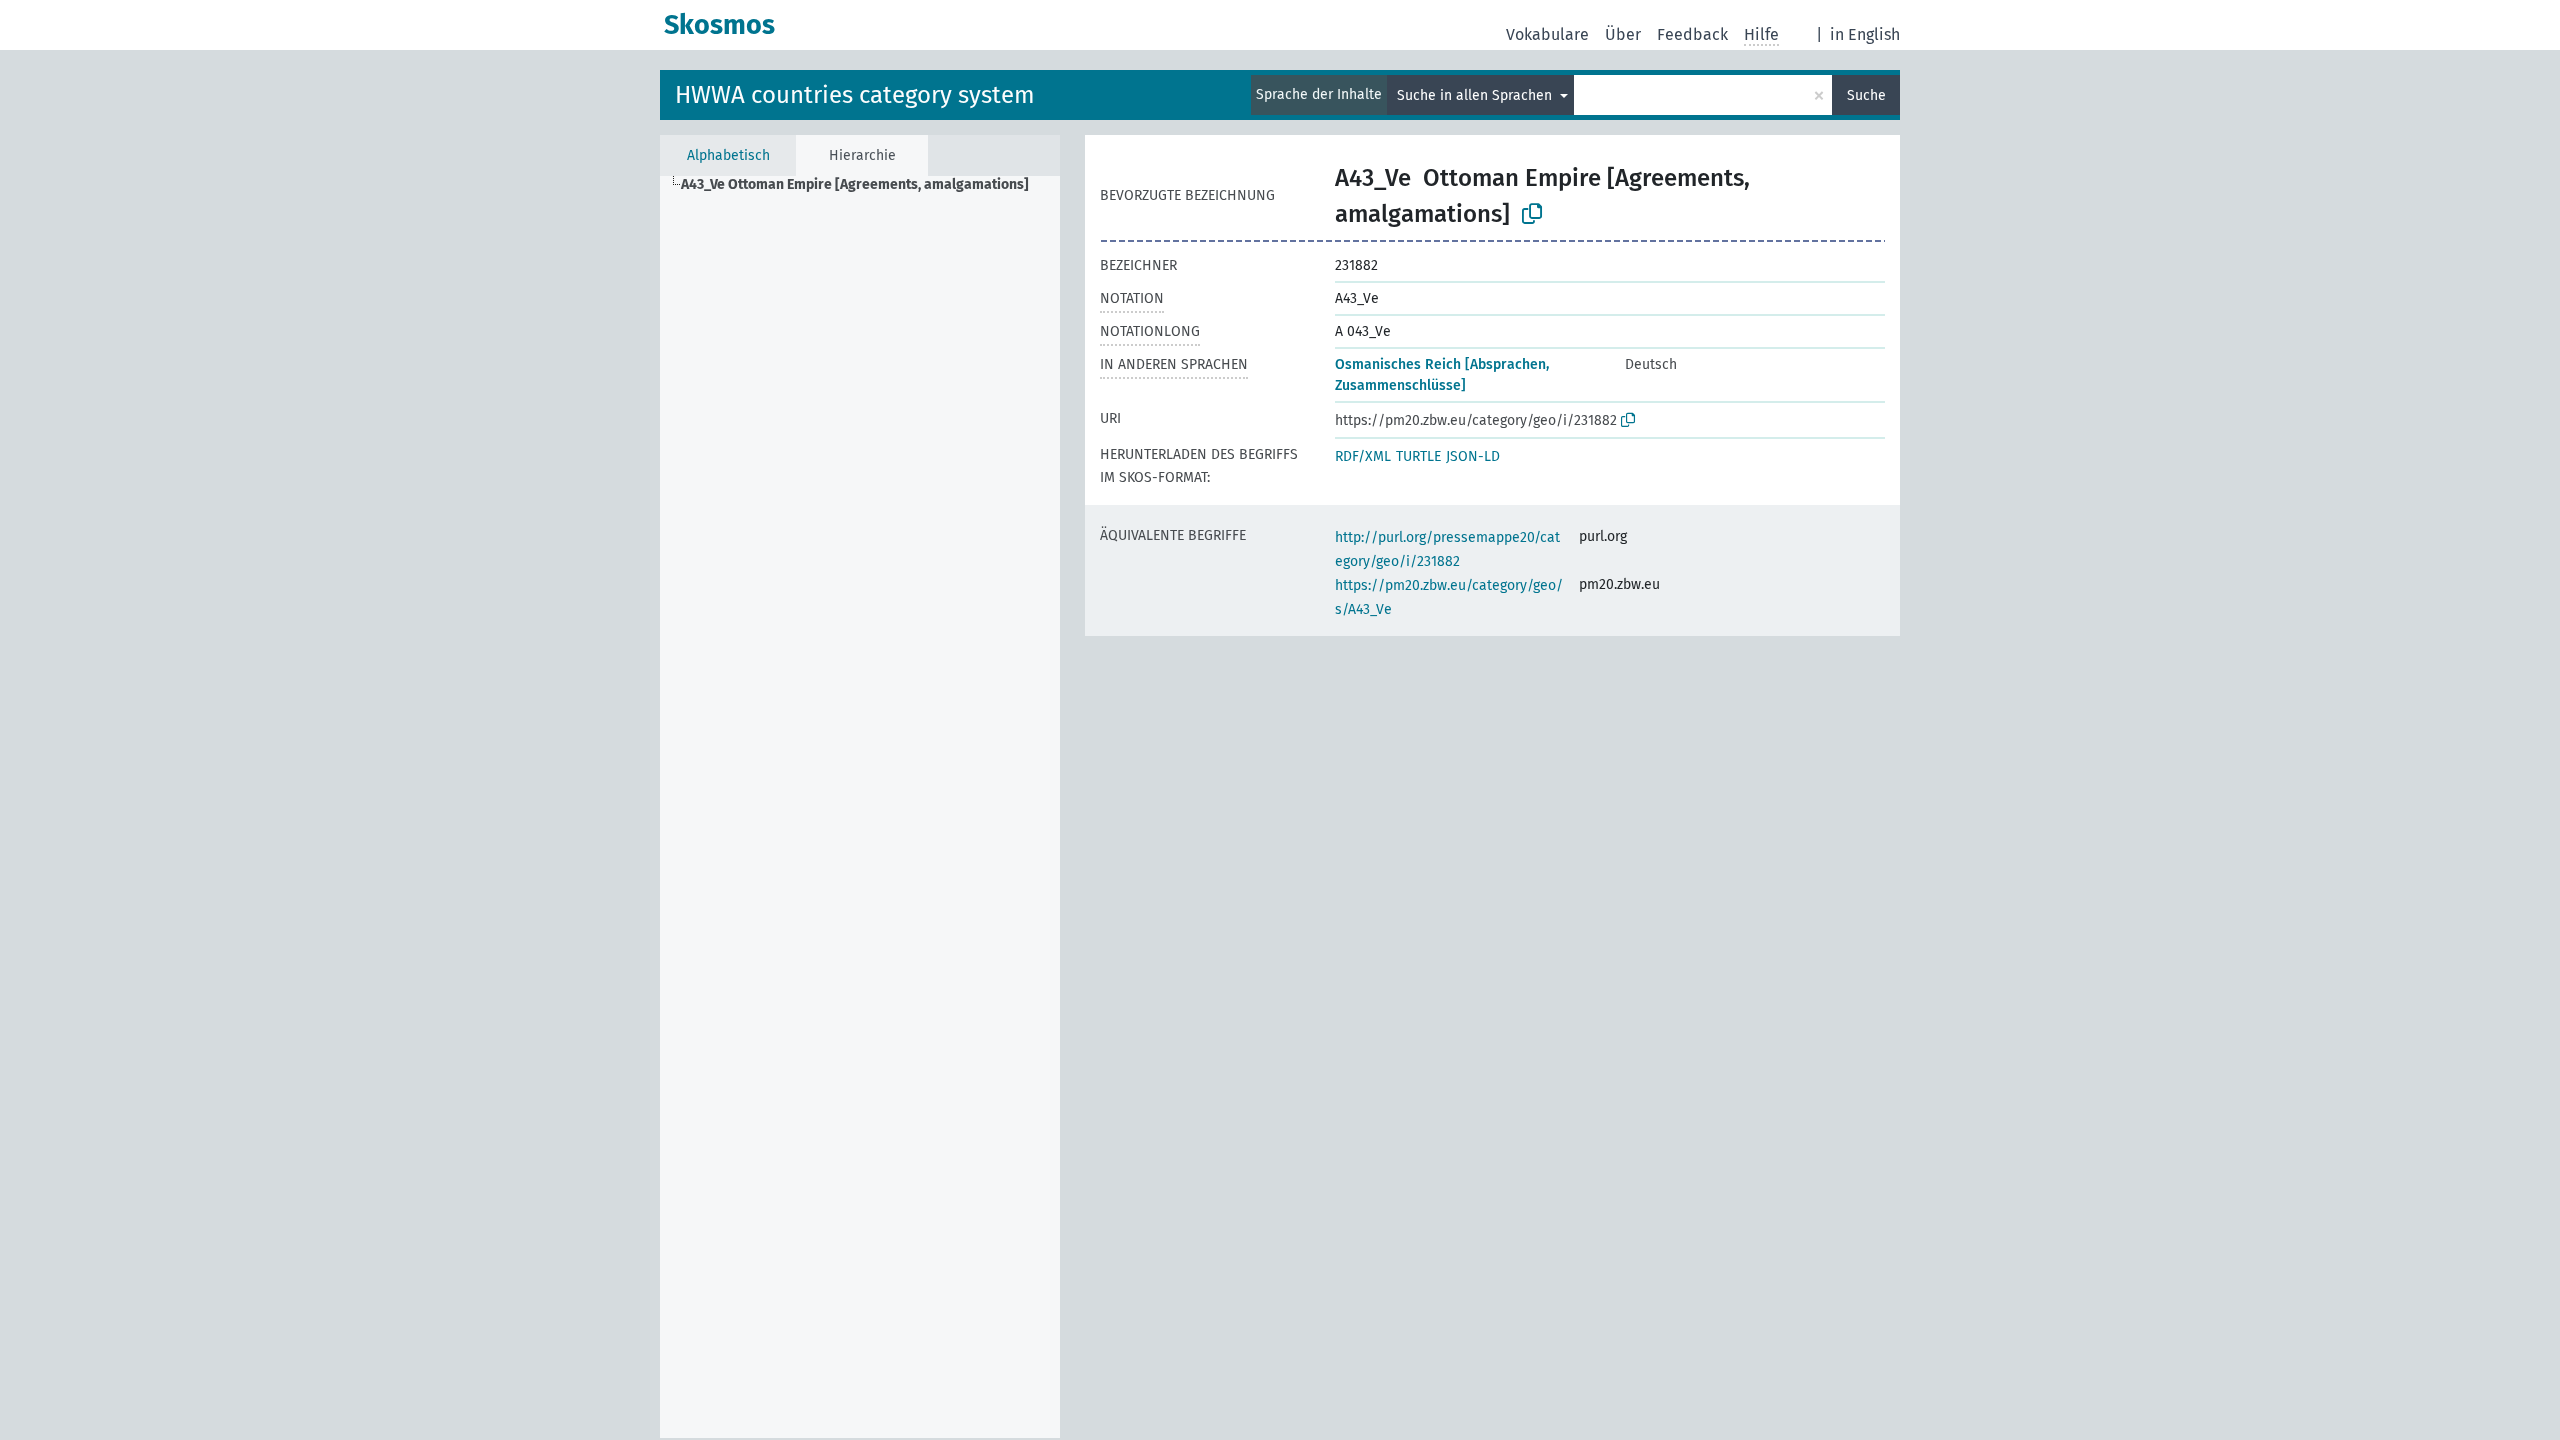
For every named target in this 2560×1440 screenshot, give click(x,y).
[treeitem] (863, 185)
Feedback (1692, 34)
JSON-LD (1473, 456)
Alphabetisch (728, 155)
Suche (1866, 95)
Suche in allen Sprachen (1476, 95)
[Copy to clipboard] (1532, 214)
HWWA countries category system (855, 95)
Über (1623, 34)
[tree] (860, 807)
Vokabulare (1547, 34)
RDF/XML (1363, 456)
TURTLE (1418, 456)
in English (1865, 34)
